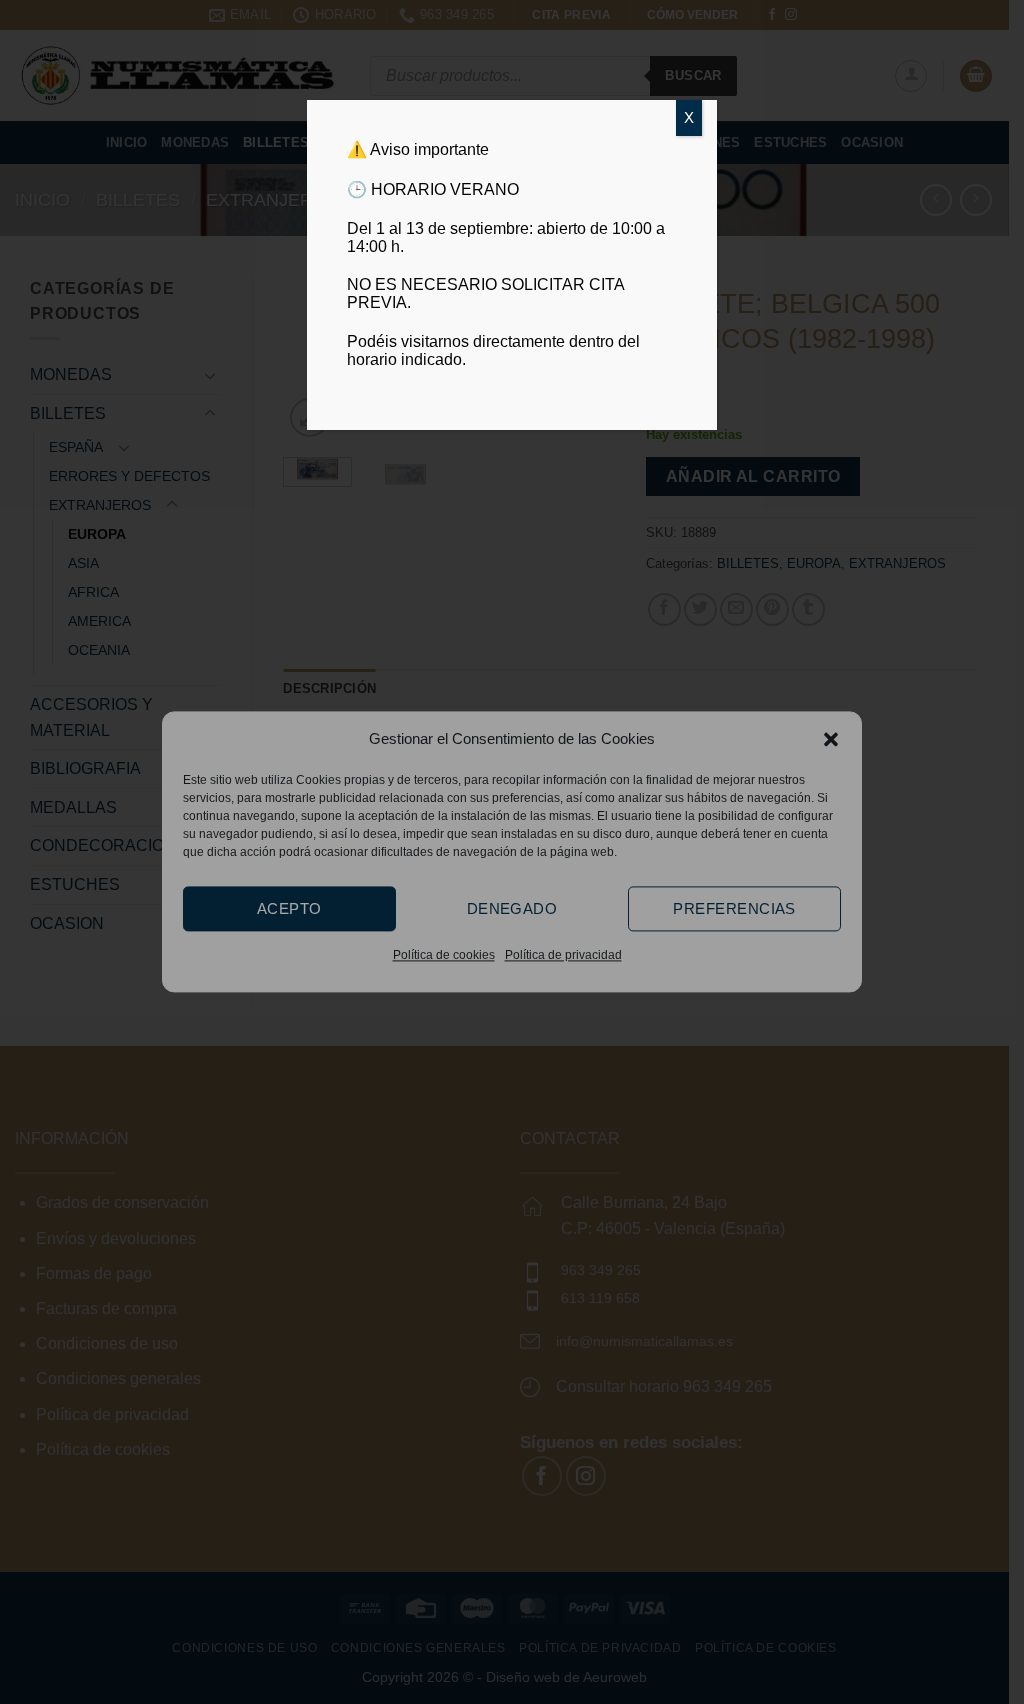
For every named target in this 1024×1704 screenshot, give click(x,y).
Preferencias (734, 908)
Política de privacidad (563, 955)
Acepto (289, 908)
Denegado (512, 908)
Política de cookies (444, 955)
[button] (831, 739)
